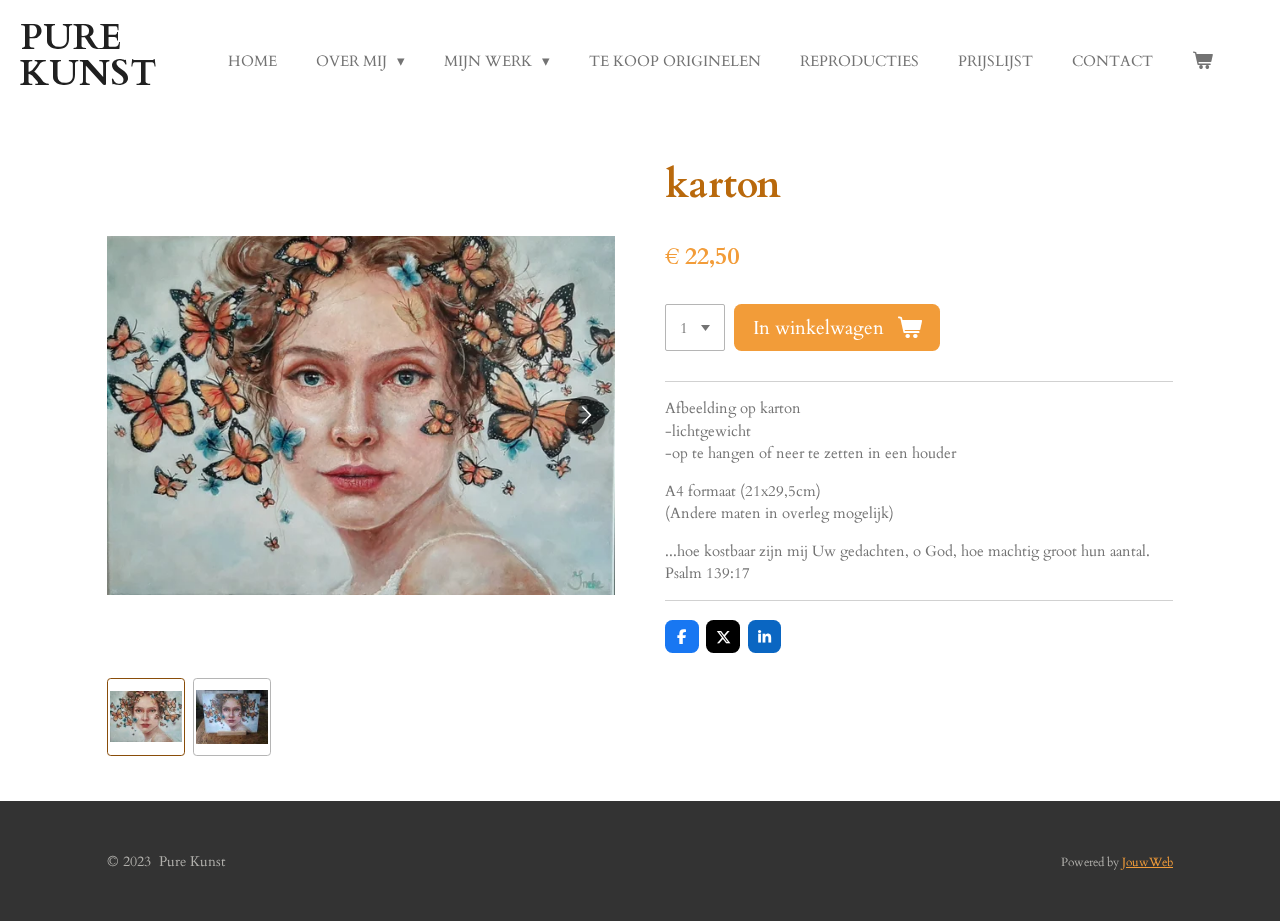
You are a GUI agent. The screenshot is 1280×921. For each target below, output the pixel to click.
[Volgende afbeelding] (585, 416)
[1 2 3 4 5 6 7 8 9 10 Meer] (695, 327)
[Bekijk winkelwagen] (1202, 61)
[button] (146, 717)
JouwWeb (1147, 862)
